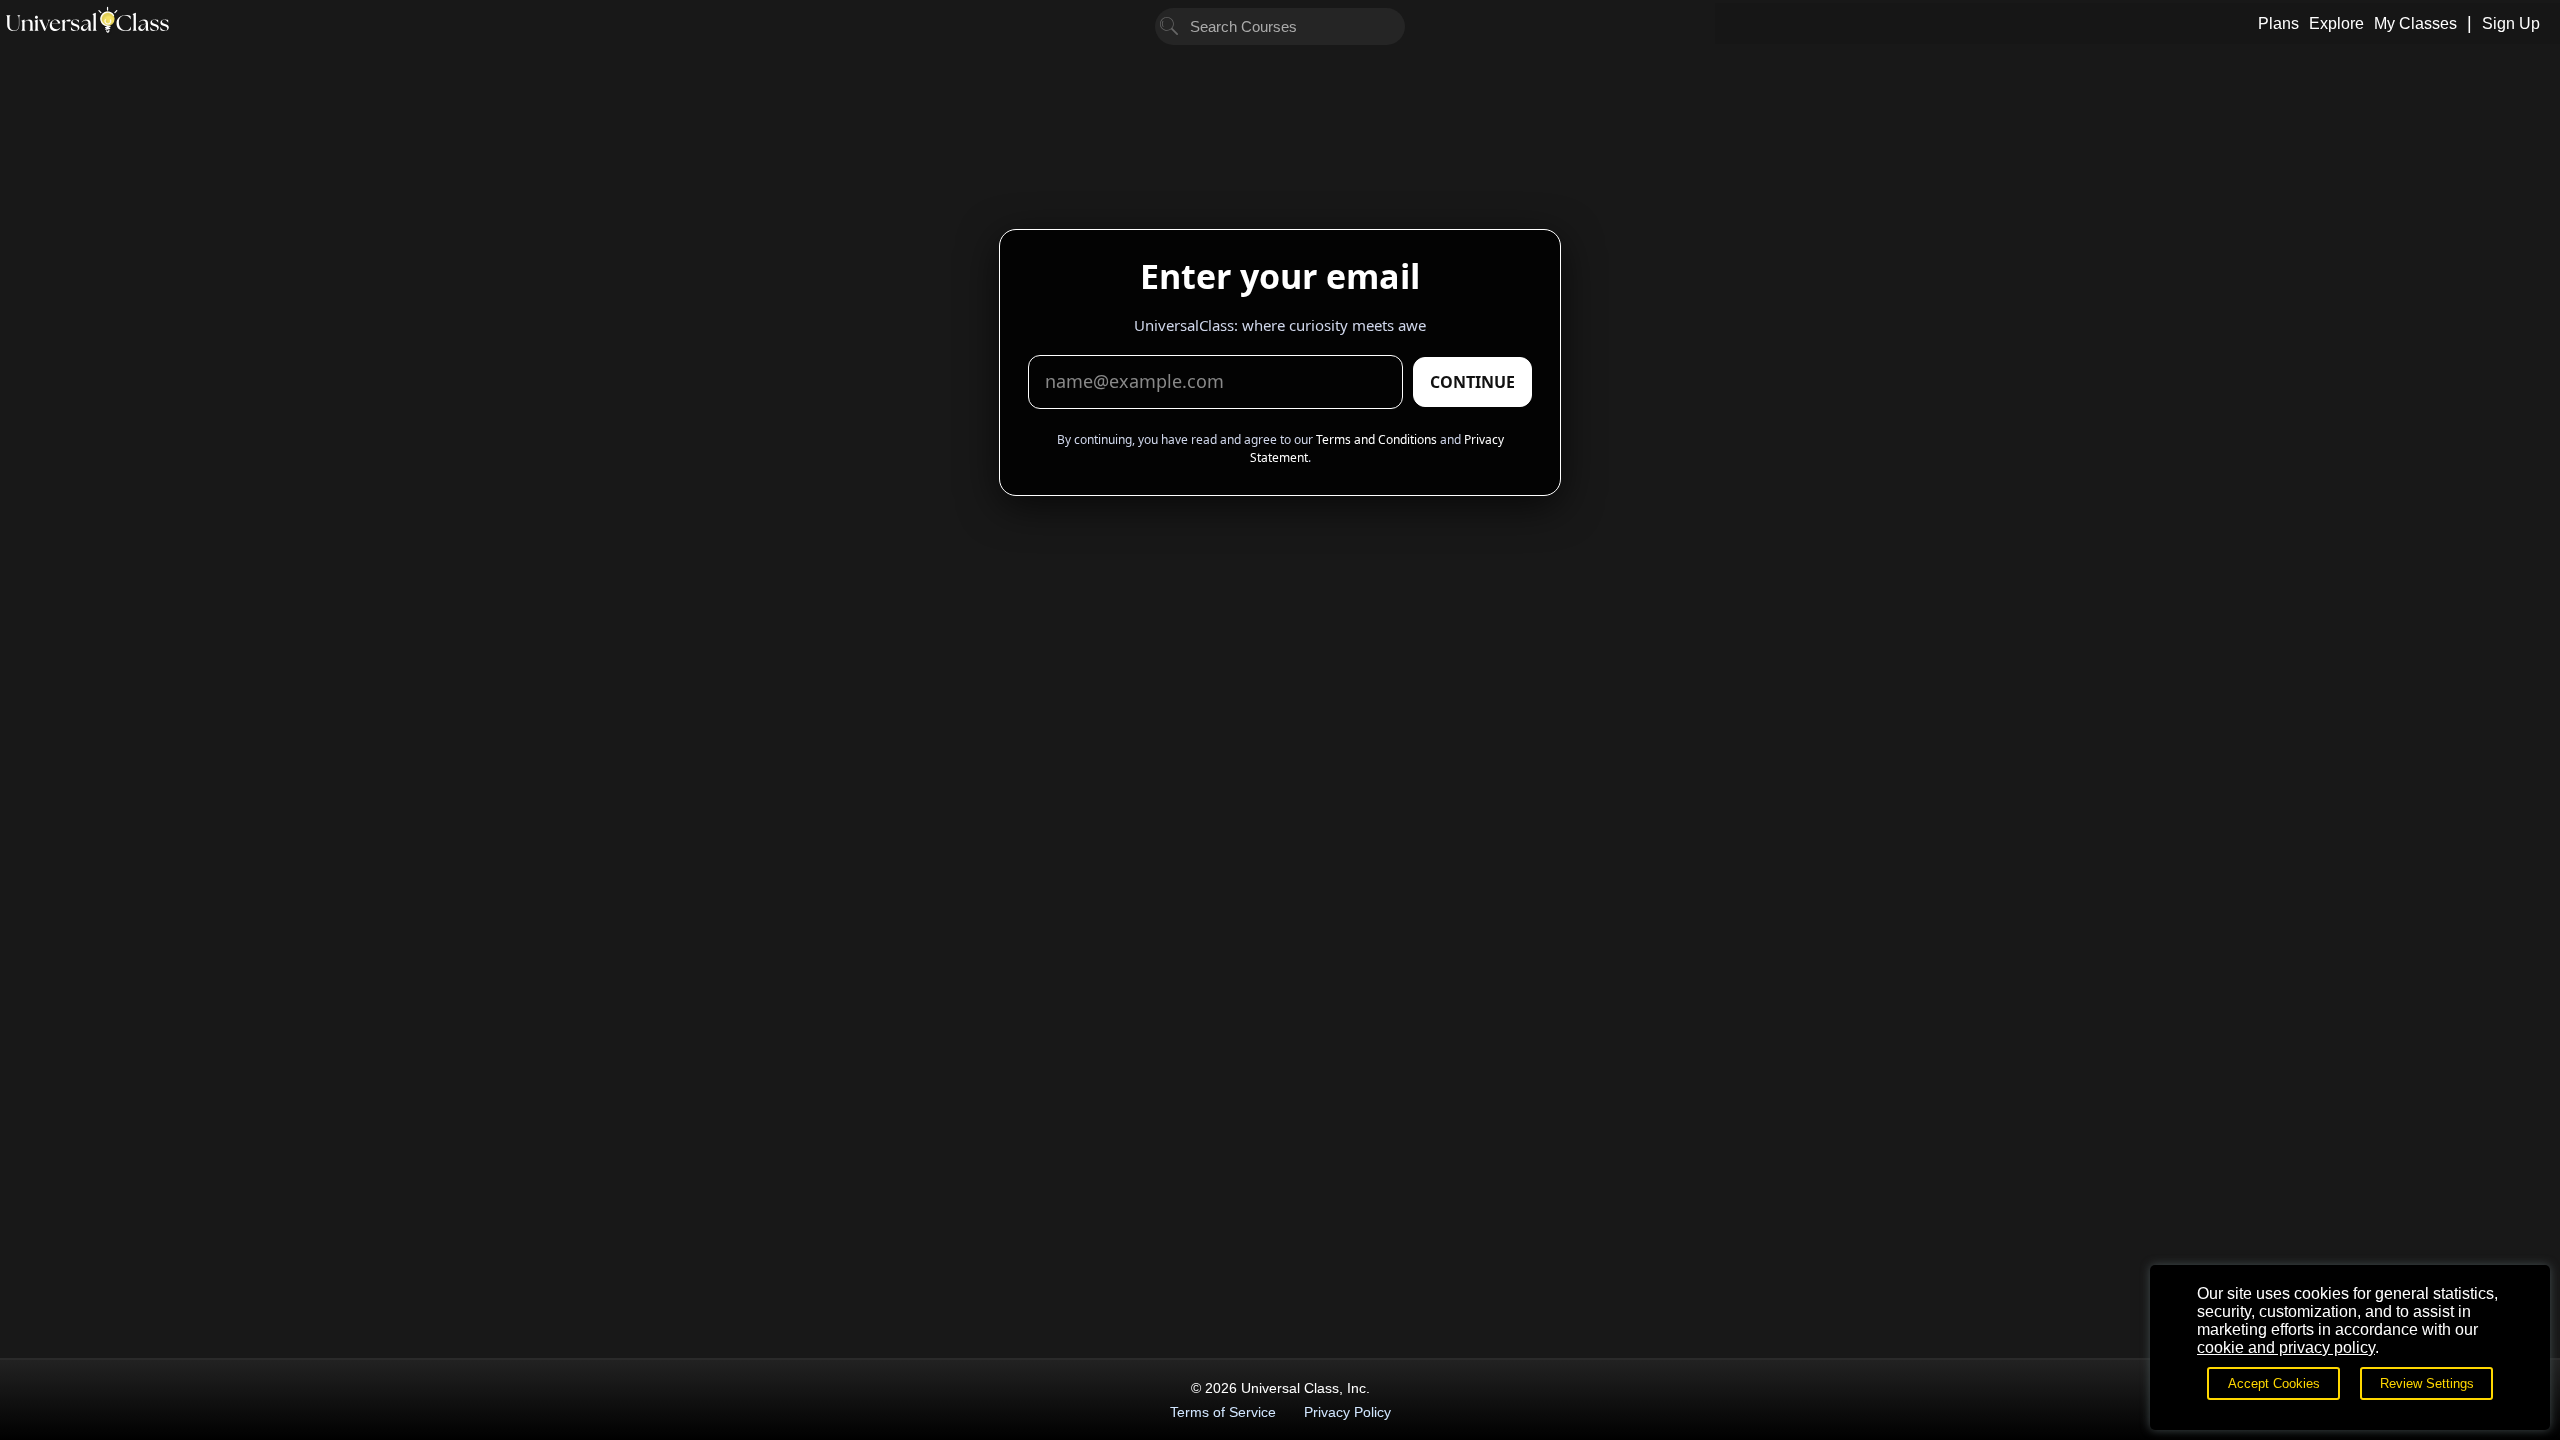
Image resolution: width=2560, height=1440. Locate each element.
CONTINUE (1472, 382)
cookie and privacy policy (2286, 1347)
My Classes (2415, 23)
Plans (2278, 23)
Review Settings (2427, 1383)
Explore (2336, 23)
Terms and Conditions (1376, 439)
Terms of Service (1223, 1412)
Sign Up (2511, 23)
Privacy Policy (1347, 1412)
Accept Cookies (2274, 1383)
